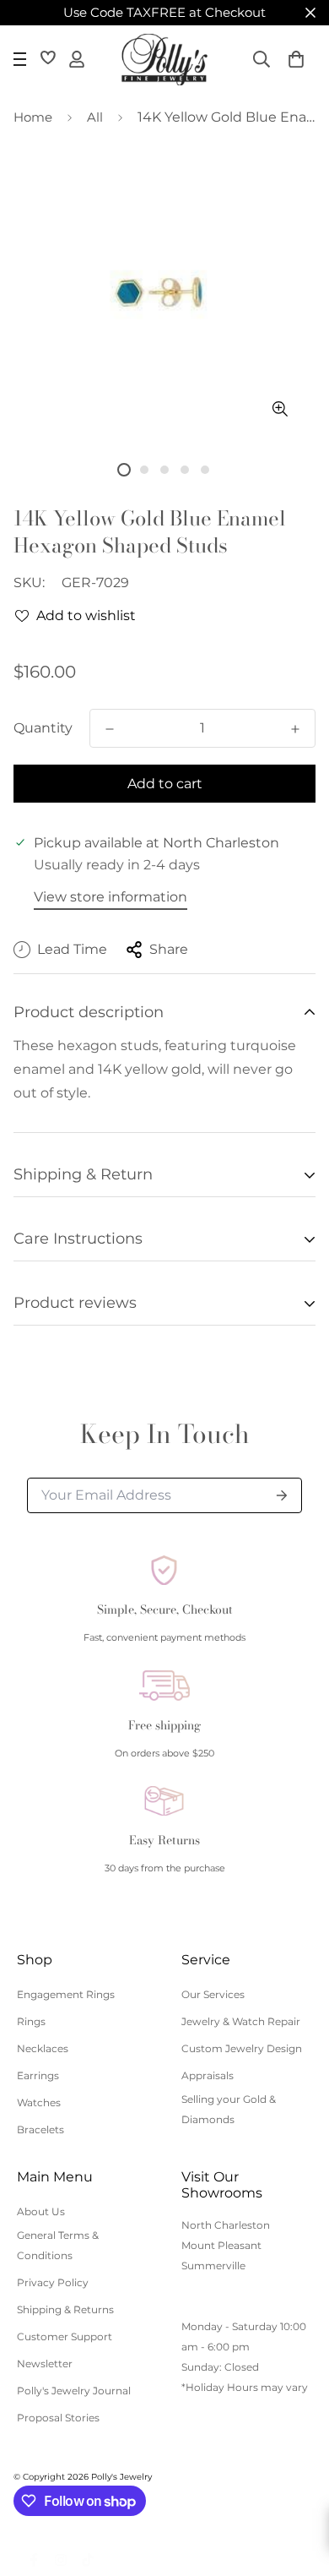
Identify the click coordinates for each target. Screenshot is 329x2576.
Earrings (38, 2075)
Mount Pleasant (221, 2245)
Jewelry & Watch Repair (241, 2021)
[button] (296, 59)
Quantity (43, 728)
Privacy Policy (53, 2282)
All (95, 117)
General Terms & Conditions (58, 2245)
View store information (111, 897)
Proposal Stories (58, 2418)
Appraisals (208, 2075)
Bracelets (40, 2129)
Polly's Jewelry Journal (74, 2391)
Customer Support (65, 2336)
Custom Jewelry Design (242, 2048)
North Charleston (226, 2225)
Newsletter (45, 2364)
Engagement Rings (66, 1994)
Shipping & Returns (65, 2309)
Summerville (213, 2266)
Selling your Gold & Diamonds (229, 2109)
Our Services (213, 1994)
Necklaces (43, 2048)
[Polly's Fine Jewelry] (164, 60)
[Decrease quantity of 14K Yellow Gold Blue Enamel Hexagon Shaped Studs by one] (110, 729)
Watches (39, 2102)
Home (33, 117)
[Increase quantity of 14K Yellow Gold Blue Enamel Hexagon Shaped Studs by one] (295, 729)
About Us (41, 2211)
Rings (31, 2021)
